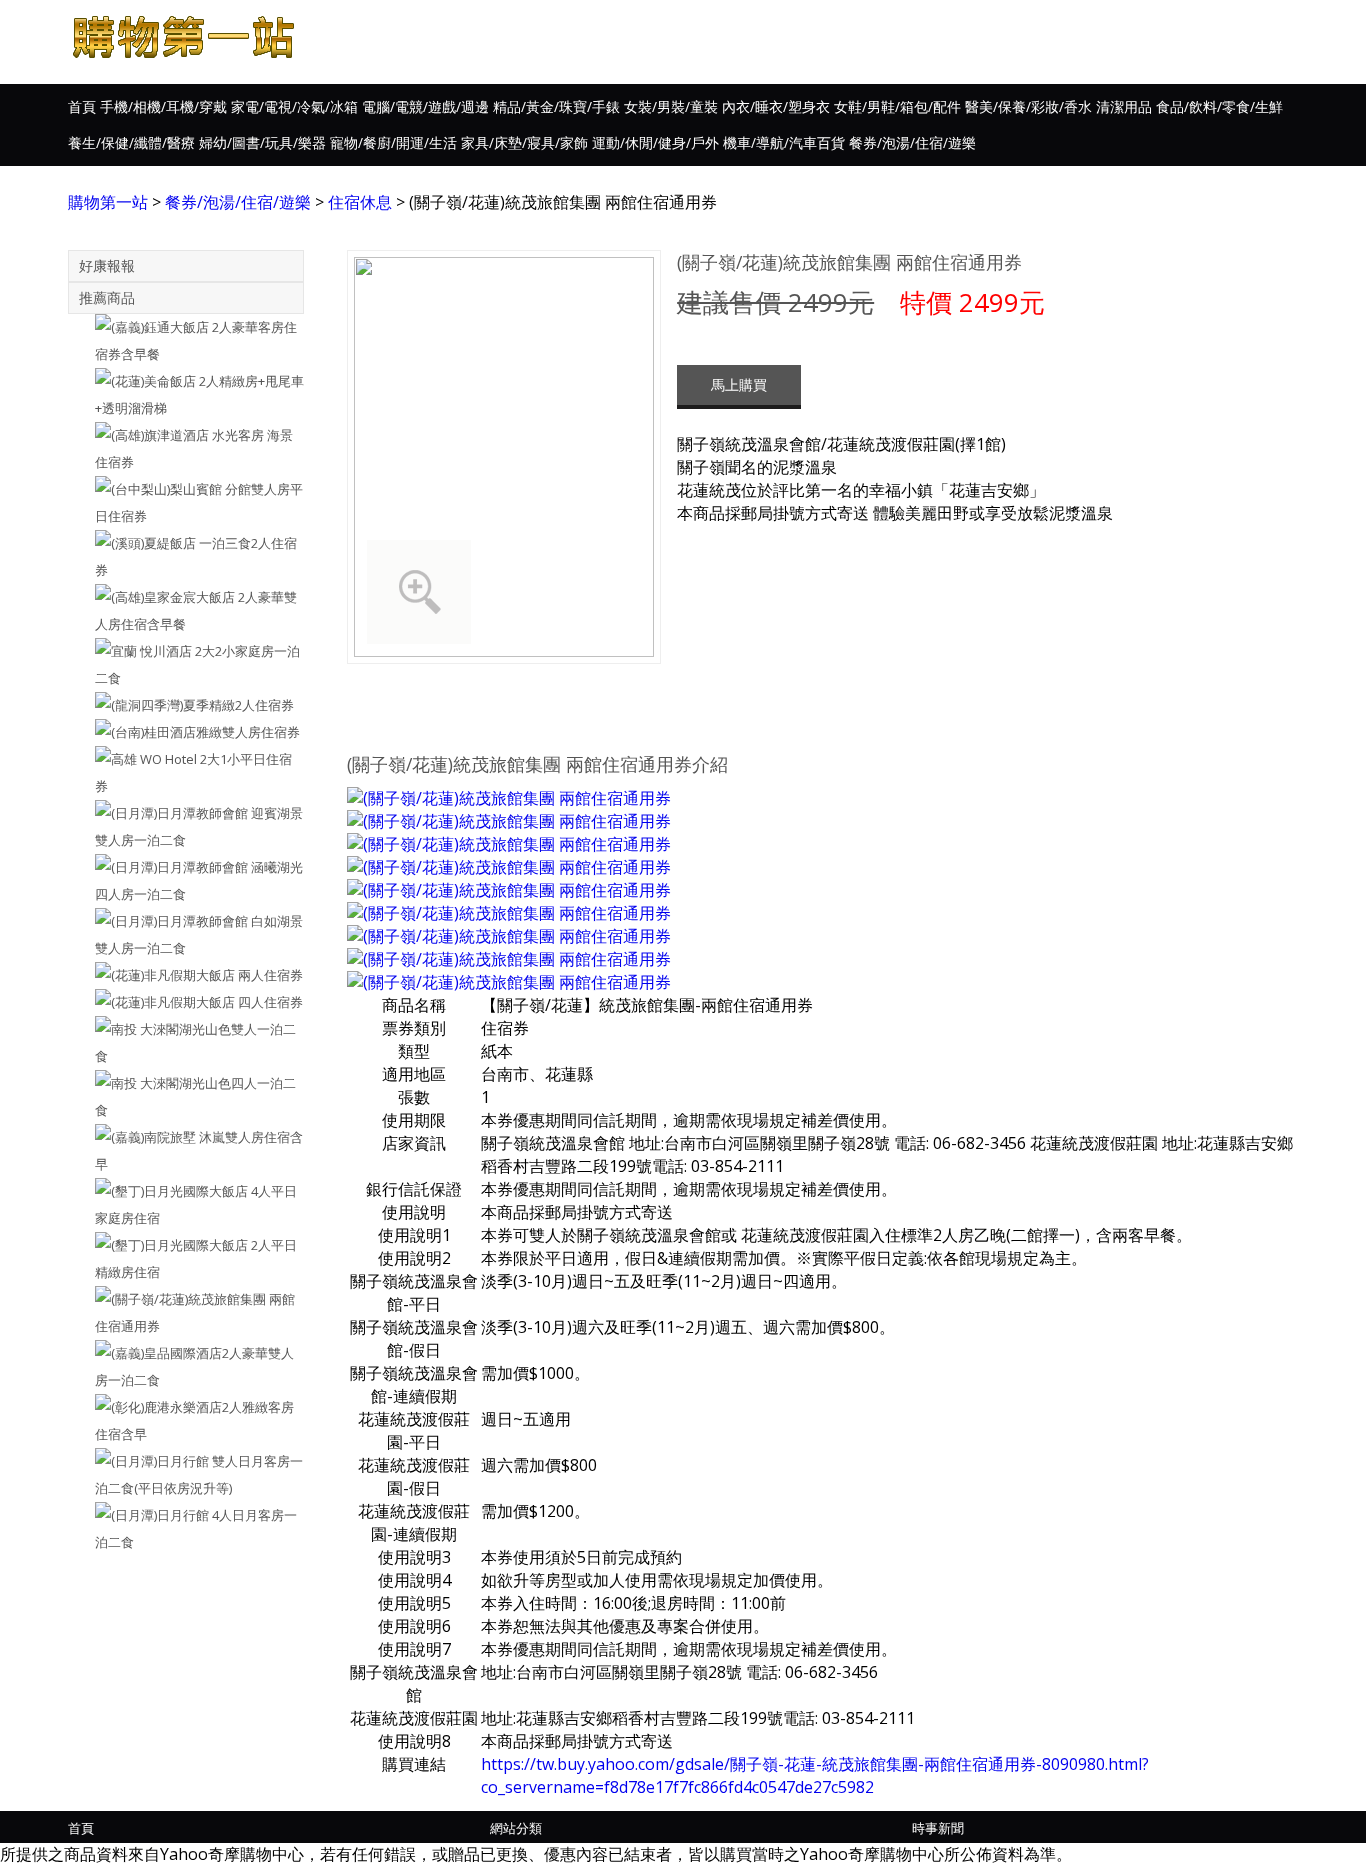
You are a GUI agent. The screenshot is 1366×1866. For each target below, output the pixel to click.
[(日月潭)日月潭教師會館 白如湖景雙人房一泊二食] (186, 935)
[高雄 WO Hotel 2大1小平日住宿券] (186, 773)
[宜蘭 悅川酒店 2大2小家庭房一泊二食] (186, 665)
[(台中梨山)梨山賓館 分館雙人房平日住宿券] (186, 503)
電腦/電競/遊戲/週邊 (425, 106)
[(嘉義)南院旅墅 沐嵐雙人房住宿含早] (186, 1151)
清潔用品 (1124, 106)
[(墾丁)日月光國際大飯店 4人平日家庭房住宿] (186, 1205)
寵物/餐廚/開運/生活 (393, 142)
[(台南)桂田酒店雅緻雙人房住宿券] (186, 732)
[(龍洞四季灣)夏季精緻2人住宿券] (186, 705)
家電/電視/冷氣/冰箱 (294, 106)
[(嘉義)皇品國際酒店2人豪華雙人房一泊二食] (186, 1367)
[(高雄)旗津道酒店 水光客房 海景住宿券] (186, 449)
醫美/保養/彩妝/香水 (1028, 106)
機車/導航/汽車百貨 (784, 142)
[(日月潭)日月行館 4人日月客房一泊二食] (186, 1529)
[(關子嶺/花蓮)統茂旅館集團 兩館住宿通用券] (186, 1313)
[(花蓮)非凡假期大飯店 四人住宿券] (186, 1002)
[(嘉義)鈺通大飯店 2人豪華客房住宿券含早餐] (186, 341)
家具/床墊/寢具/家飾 (524, 142)
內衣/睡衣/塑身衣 (776, 106)
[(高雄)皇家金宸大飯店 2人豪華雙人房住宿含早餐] (186, 611)
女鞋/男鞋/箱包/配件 (897, 106)
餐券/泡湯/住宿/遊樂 (912, 142)
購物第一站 (108, 202)
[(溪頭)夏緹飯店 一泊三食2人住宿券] (186, 557)
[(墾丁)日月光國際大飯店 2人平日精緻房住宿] (186, 1259)
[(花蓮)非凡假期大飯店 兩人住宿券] (186, 975)
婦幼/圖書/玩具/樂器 (262, 142)
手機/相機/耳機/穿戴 (163, 106)
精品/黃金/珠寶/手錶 (556, 106)
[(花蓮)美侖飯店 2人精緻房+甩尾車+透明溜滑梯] (186, 395)
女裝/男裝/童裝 (671, 106)
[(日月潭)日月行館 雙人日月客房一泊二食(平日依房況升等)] (186, 1475)
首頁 (82, 106)
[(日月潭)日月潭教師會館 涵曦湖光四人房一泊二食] (186, 881)
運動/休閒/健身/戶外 (655, 142)
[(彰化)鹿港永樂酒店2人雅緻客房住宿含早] (186, 1421)
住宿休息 (360, 202)
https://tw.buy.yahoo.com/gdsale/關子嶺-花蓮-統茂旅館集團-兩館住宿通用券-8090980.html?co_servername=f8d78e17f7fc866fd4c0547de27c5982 (815, 1775)
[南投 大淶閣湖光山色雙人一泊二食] (186, 1043)
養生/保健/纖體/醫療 (131, 142)
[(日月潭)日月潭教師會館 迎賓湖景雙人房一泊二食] (186, 827)
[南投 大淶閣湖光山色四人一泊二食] (186, 1097)
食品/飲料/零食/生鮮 (1219, 106)
